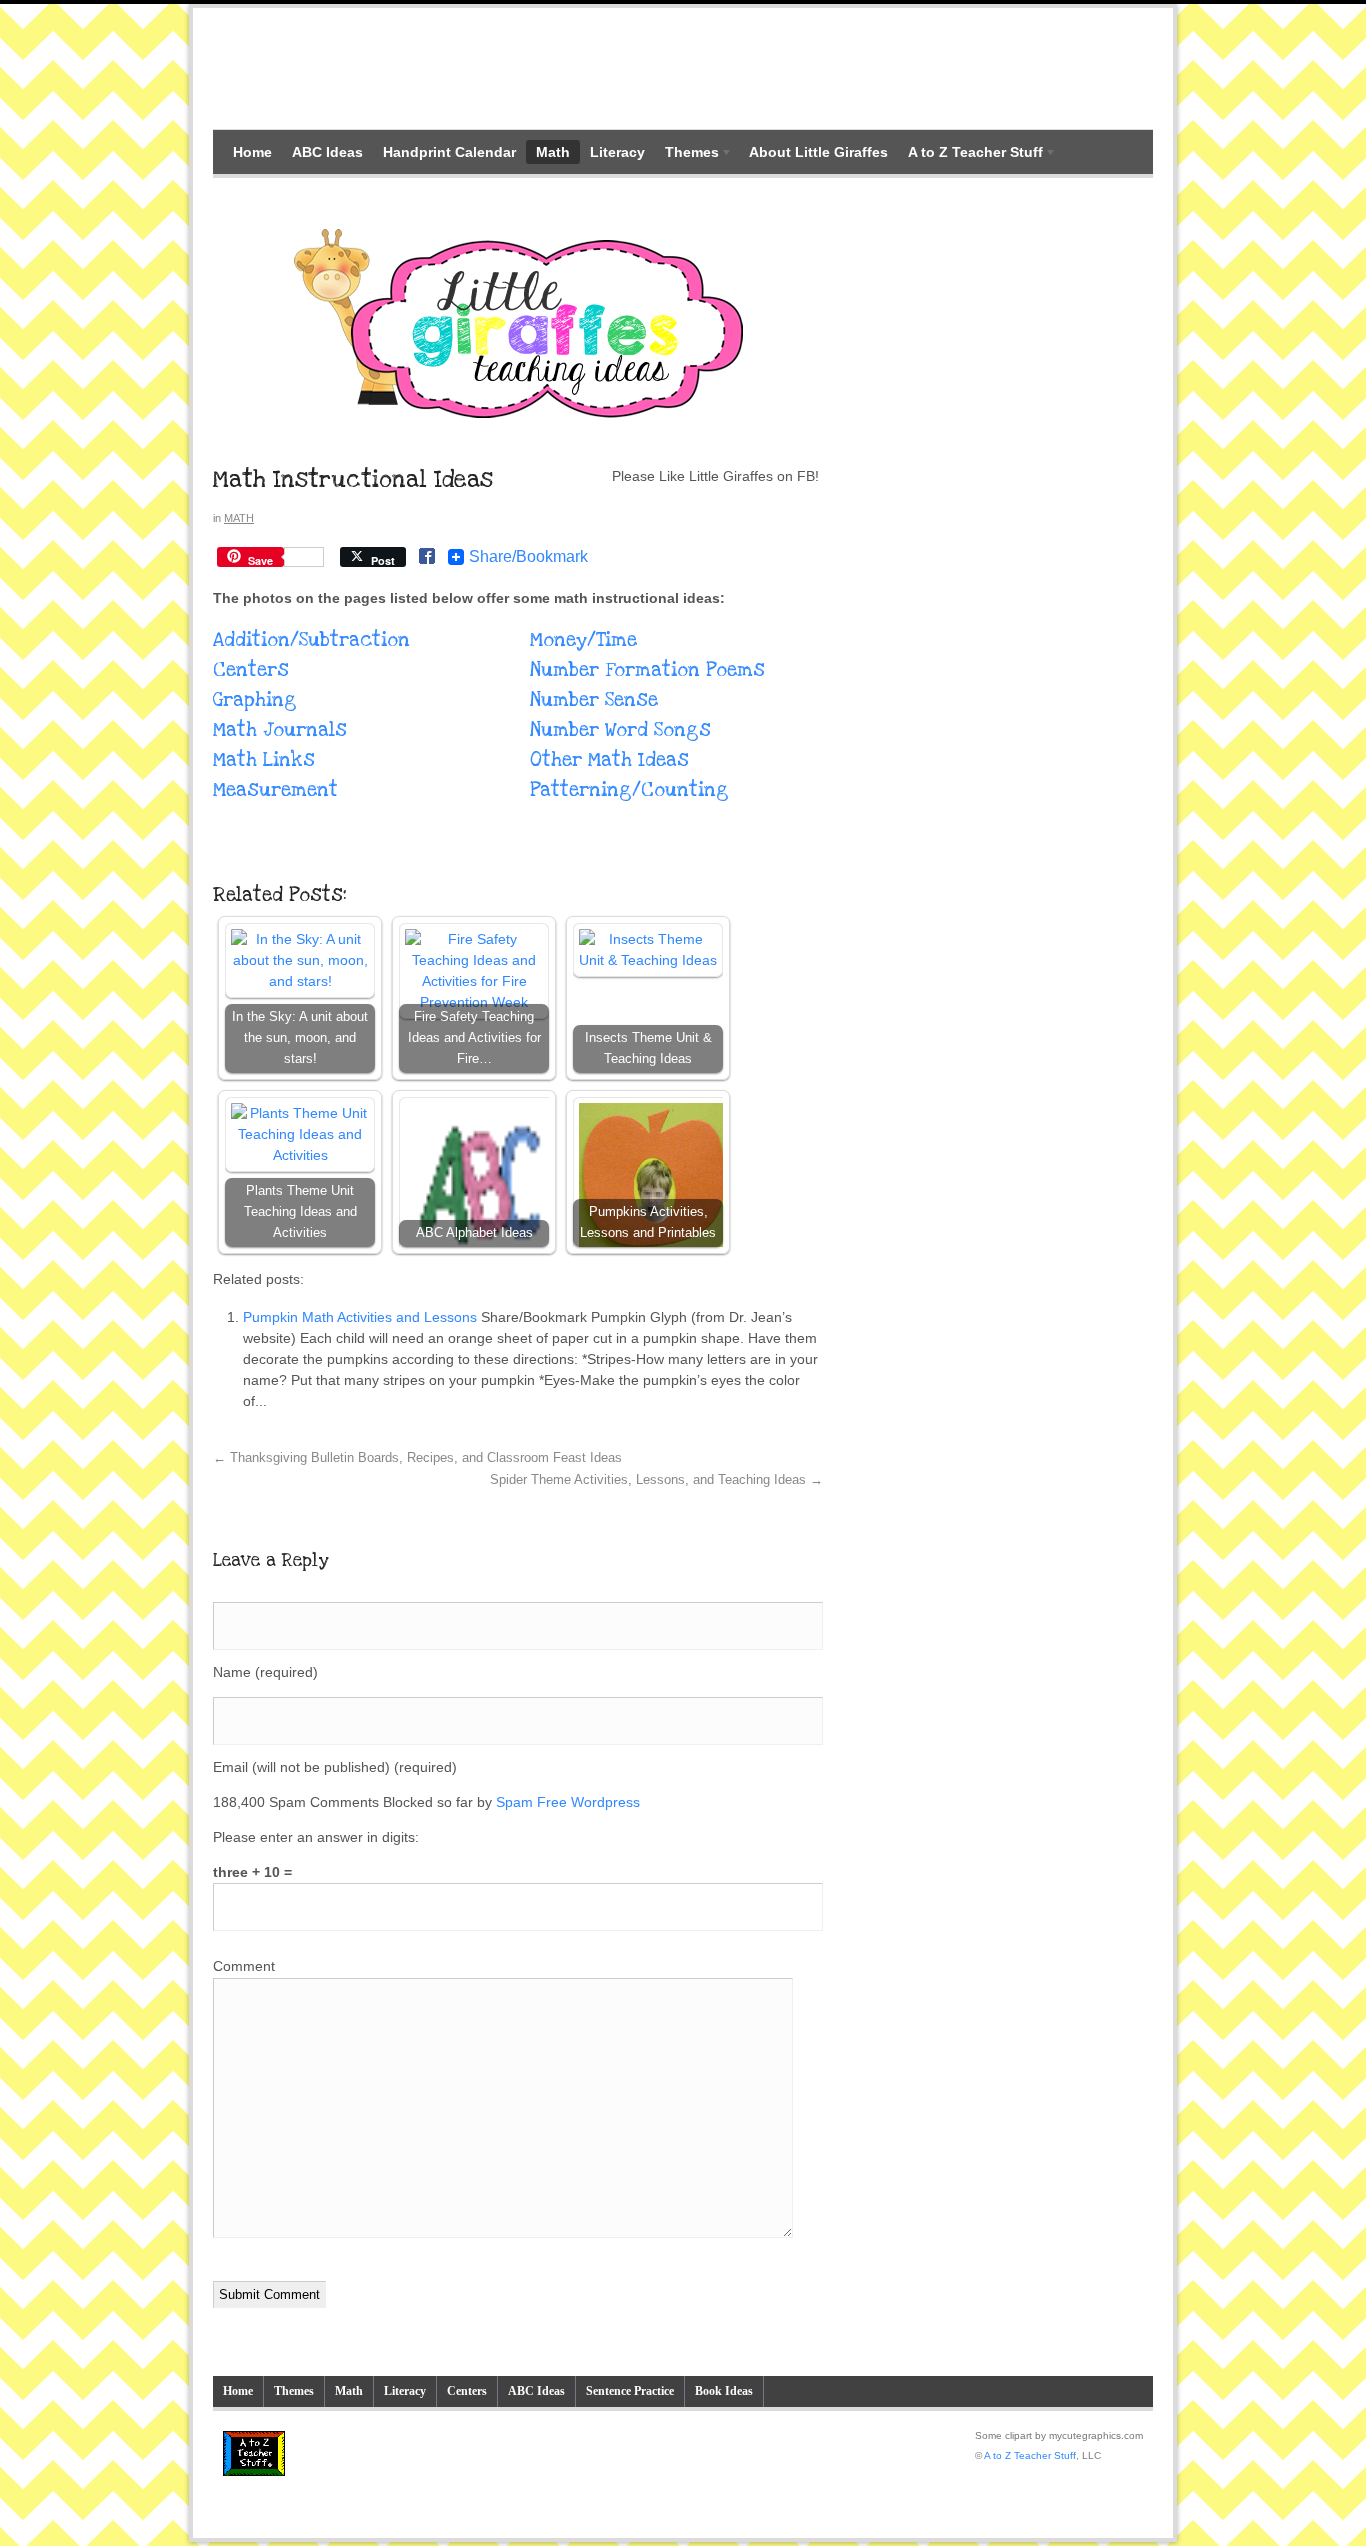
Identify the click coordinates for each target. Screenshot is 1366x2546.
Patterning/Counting (629, 790)
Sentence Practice (630, 2391)
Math (553, 152)
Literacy (617, 152)
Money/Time (583, 640)
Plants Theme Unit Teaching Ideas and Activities (300, 1212)
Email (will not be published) (335, 1767)
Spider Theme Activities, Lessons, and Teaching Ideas (656, 1480)
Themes (687, 154)
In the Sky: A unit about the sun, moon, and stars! (300, 1038)
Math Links (264, 760)
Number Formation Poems (647, 670)
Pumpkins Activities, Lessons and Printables (648, 1222)
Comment (244, 1966)
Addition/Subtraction (311, 640)
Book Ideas (724, 2391)
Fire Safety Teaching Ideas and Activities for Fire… (474, 1038)
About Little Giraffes (818, 152)
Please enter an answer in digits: (316, 1837)
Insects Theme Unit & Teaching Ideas (648, 1048)
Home (252, 152)
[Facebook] (427, 557)
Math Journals (280, 730)
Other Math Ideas (609, 760)
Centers (251, 670)
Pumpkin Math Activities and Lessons (360, 1317)
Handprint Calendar (449, 152)
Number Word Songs (620, 730)
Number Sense (594, 700)
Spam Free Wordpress (568, 1802)
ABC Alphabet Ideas (474, 1233)
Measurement (275, 790)
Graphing (255, 700)
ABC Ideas (327, 152)
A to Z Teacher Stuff (970, 154)
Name (265, 1672)
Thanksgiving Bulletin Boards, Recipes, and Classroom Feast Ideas (417, 1458)
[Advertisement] (683, 68)
